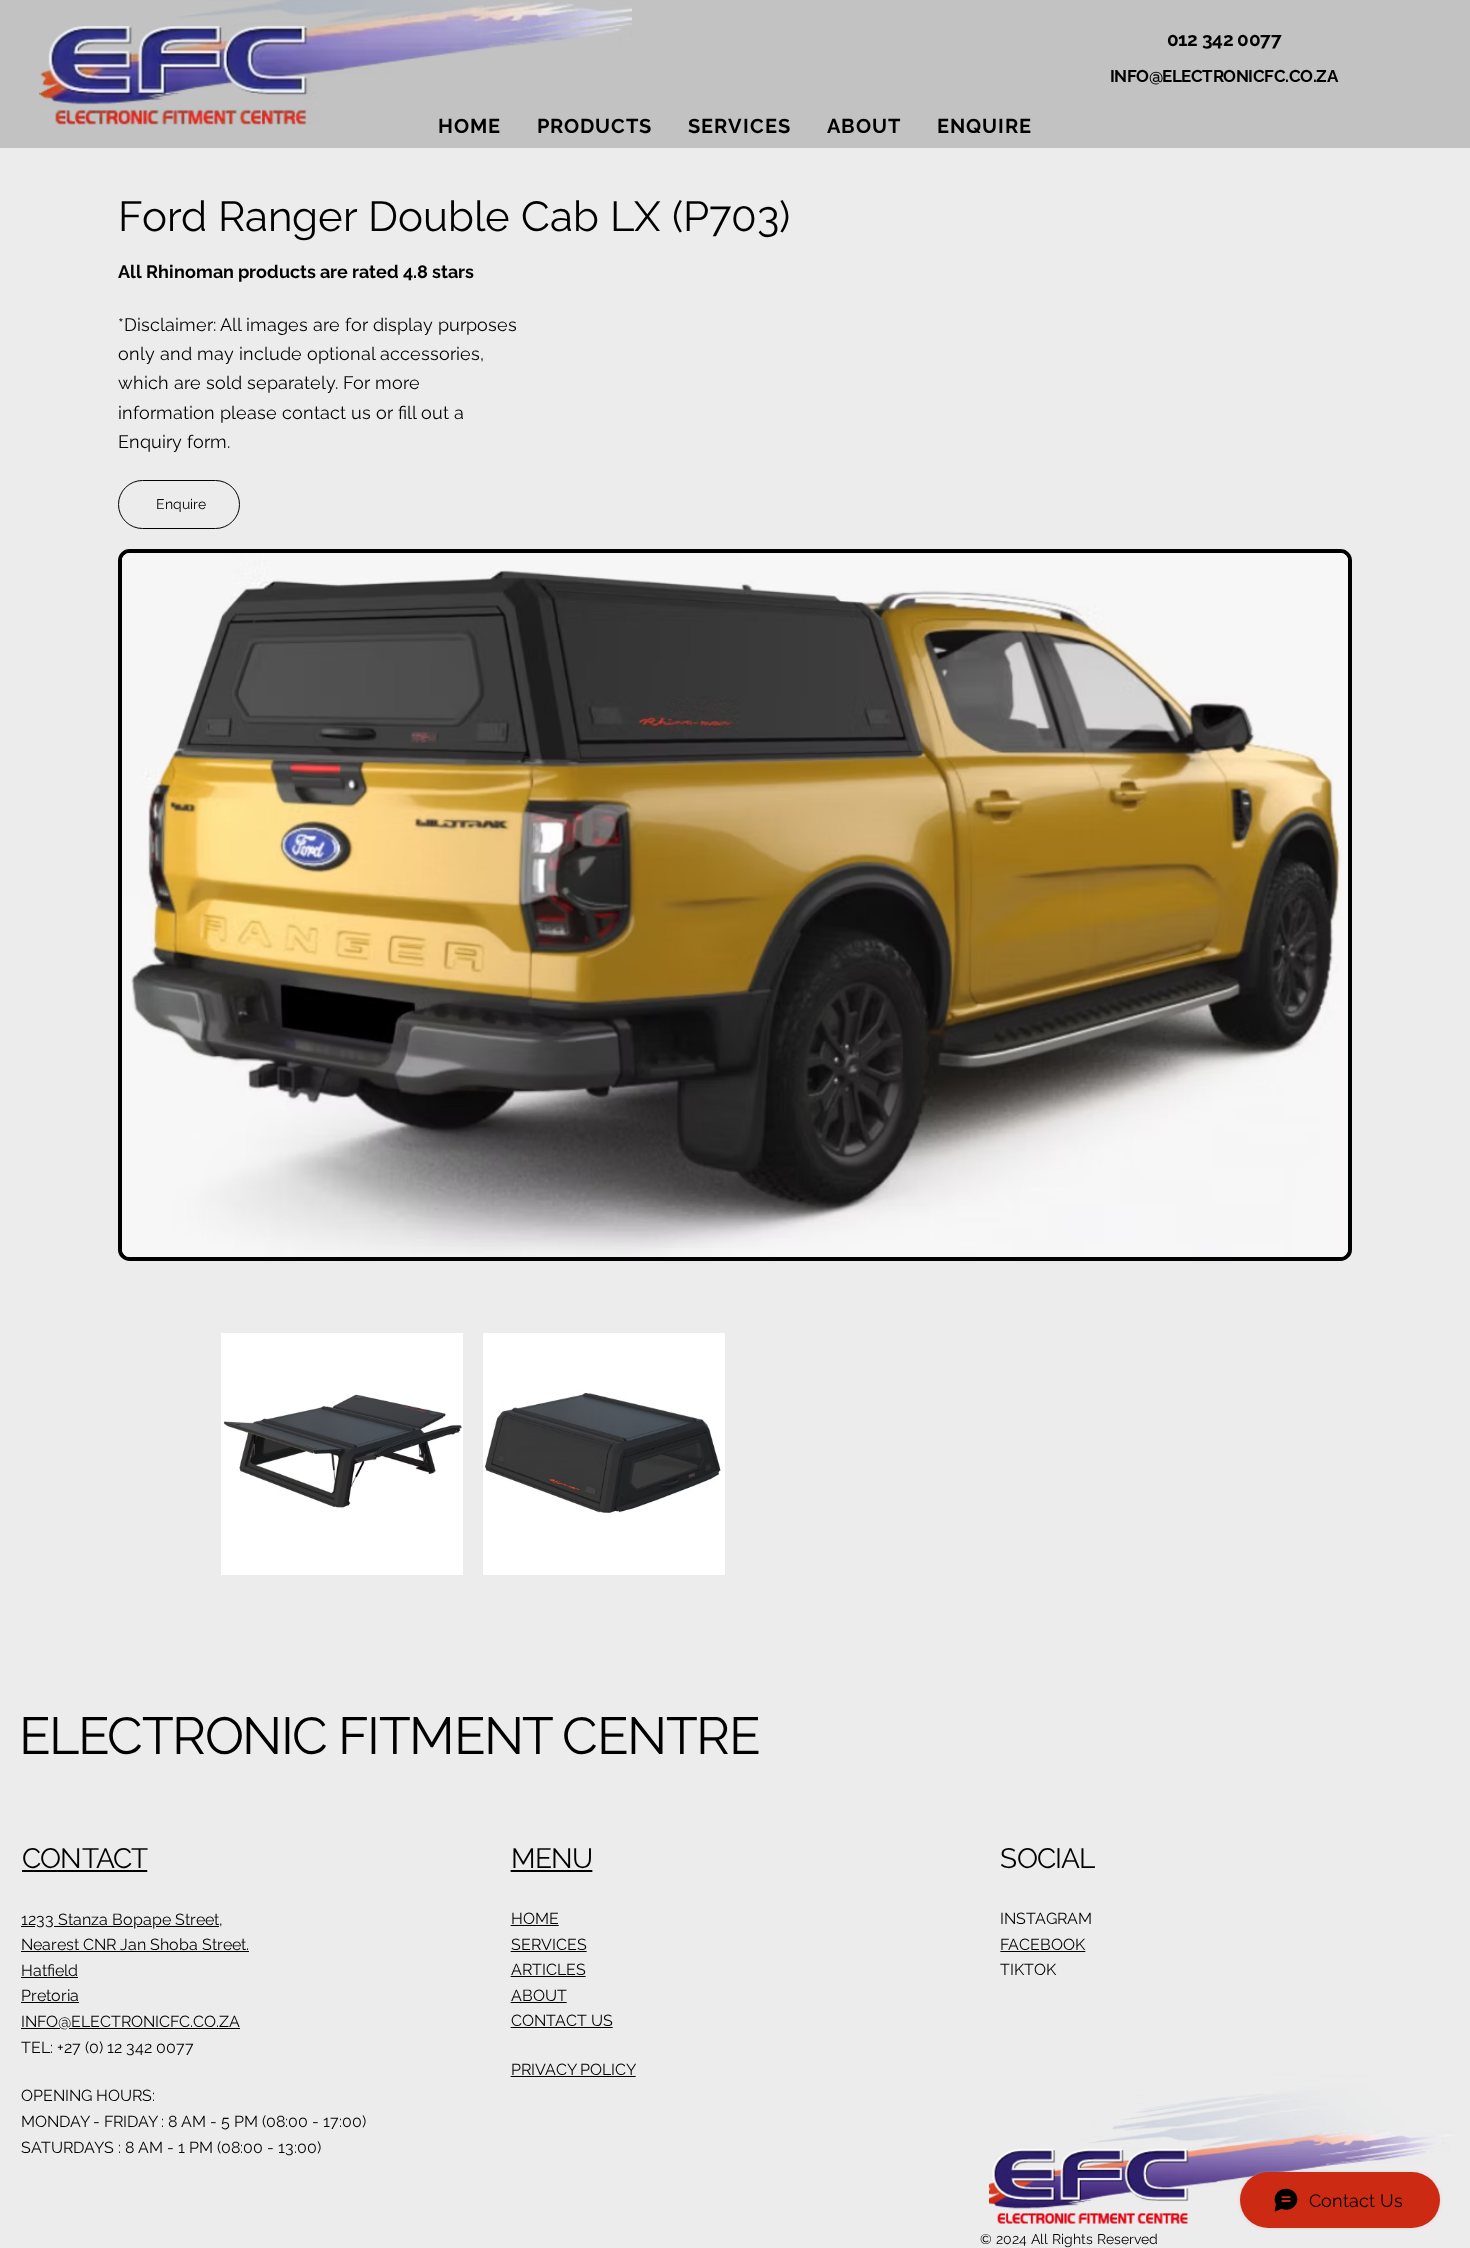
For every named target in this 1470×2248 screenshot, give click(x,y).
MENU (552, 1858)
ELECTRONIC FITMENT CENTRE (389, 1735)
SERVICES (549, 1944)
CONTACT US (562, 2020)
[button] (594, 126)
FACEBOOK (1042, 1944)
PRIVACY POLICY (573, 2069)
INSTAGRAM (1046, 1918)
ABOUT (539, 1995)
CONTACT (84, 1858)
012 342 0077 (1223, 40)
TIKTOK (1028, 1969)
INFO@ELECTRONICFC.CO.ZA (1224, 76)
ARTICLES (548, 1969)
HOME (535, 1918)
